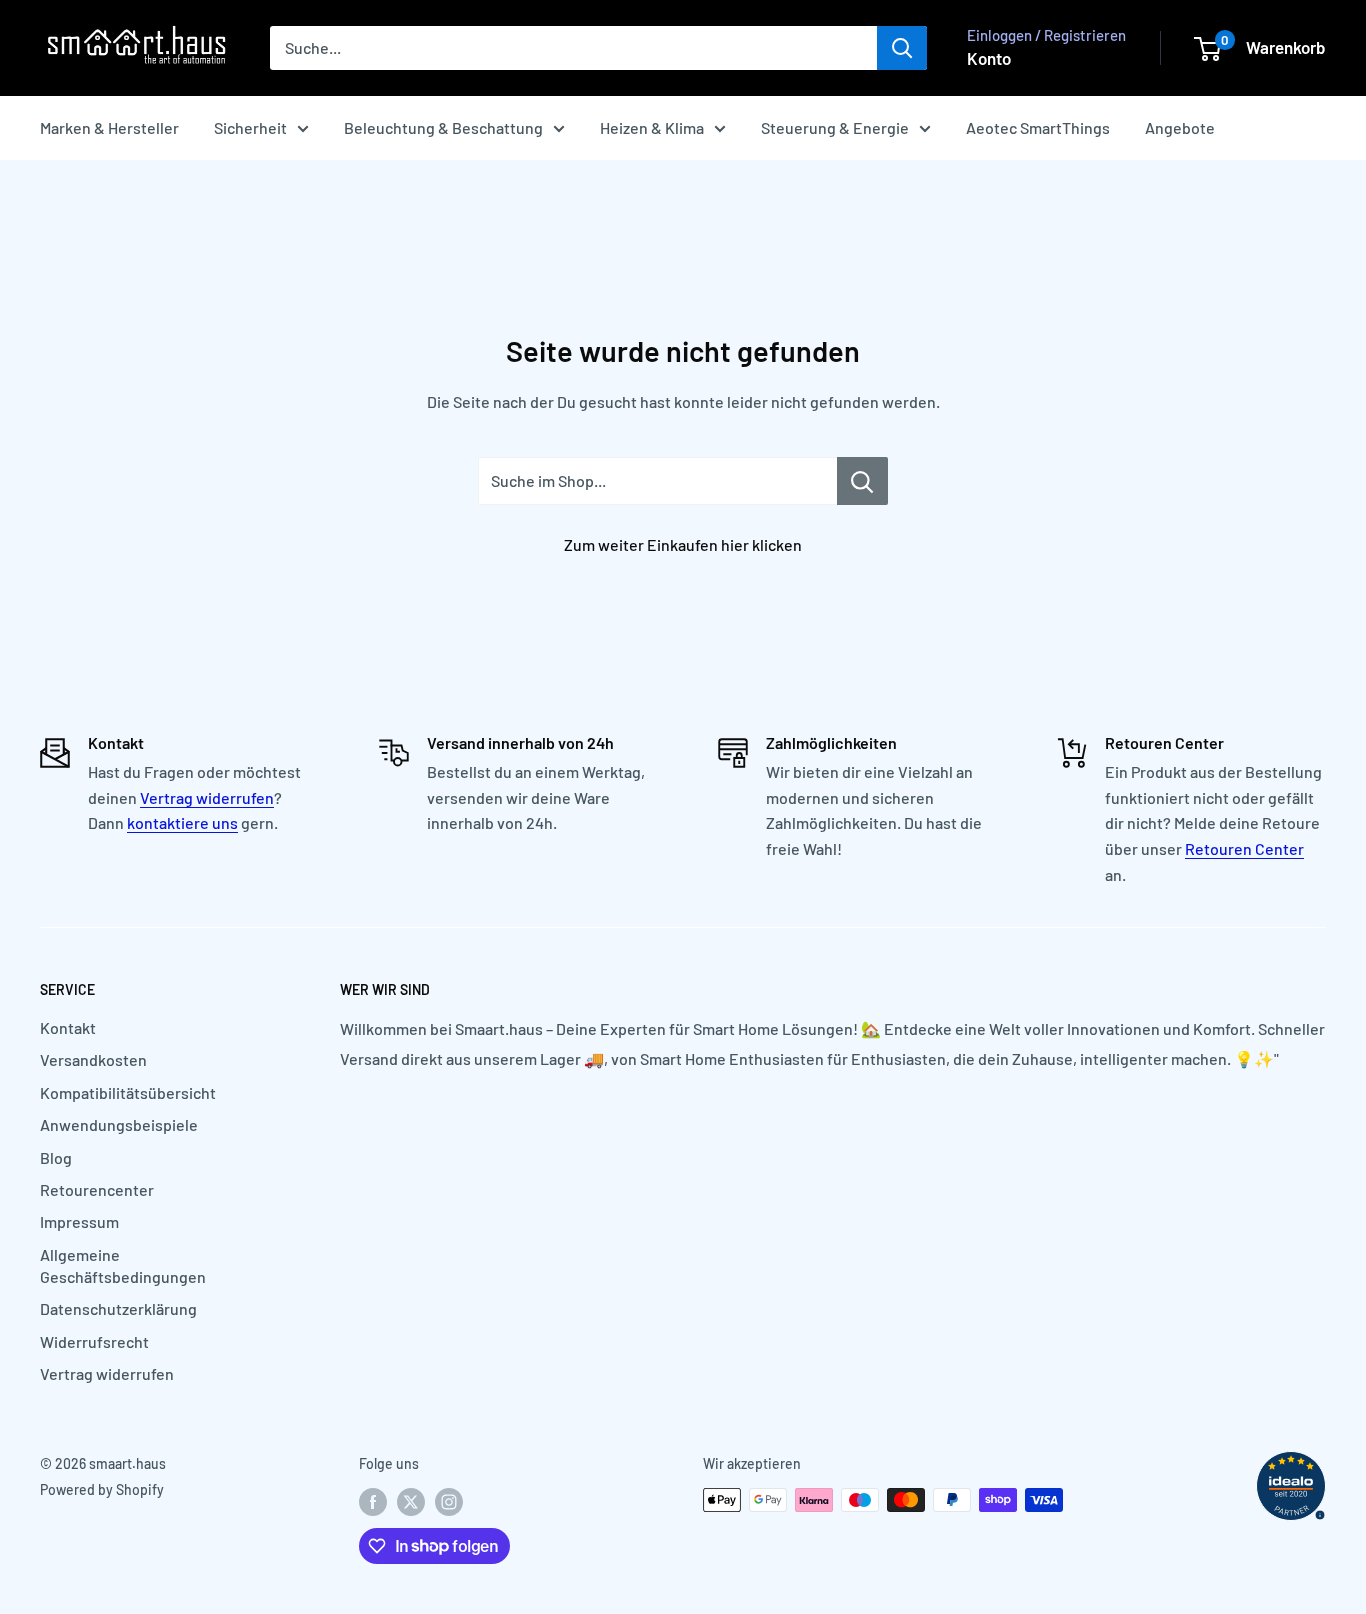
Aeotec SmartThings (1038, 127)
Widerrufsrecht (94, 1341)
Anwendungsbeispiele (119, 1124)
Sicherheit (250, 127)
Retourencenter (97, 1189)
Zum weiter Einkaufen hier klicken (683, 544)
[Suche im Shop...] (862, 481)
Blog (56, 1157)
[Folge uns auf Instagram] (449, 1502)
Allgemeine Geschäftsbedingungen (123, 1265)
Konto (989, 58)
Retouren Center (1244, 848)
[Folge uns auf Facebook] (373, 1502)
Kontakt (68, 1027)
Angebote (1180, 127)
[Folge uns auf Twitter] (411, 1502)
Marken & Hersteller (109, 127)
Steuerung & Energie (835, 127)
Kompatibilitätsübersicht (128, 1092)
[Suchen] (902, 48)
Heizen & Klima (652, 127)
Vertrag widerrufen (207, 797)
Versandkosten (93, 1059)
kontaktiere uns (182, 822)
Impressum (79, 1221)
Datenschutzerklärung (118, 1308)
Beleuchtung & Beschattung (443, 127)
